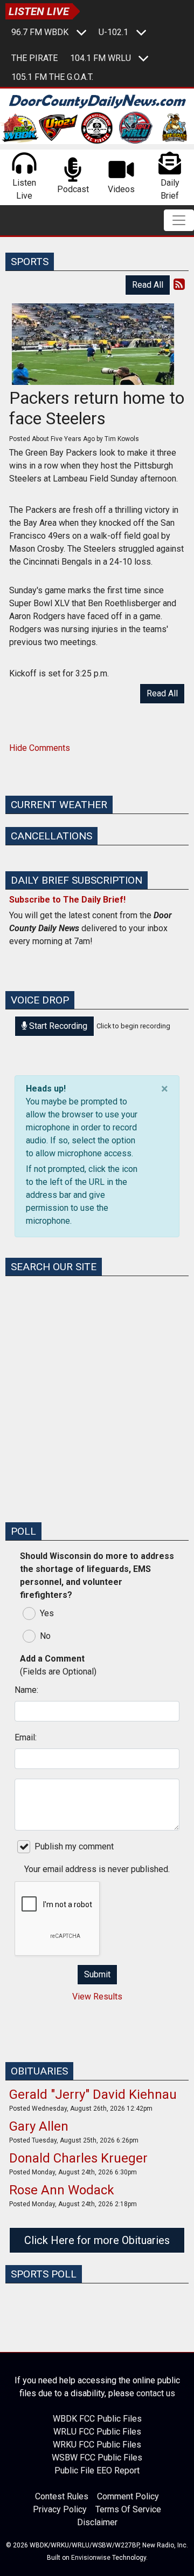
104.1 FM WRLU (101, 58)
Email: (26, 1737)
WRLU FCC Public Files (97, 2432)
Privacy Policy (60, 2510)
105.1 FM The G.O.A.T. (52, 77)
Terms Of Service (128, 2510)
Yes (47, 1613)
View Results (97, 1997)
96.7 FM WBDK (40, 32)
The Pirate (34, 58)
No (45, 1636)
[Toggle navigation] (179, 220)
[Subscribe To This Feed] (179, 284)
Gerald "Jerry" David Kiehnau (93, 2094)
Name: (26, 1690)
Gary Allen (39, 2126)
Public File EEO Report (97, 2471)
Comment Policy (128, 2497)
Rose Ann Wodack (62, 2190)
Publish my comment (74, 1846)
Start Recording (57, 1026)
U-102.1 (113, 32)
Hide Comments (40, 748)
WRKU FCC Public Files (97, 2445)
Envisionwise (91, 2558)
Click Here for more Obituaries (97, 2240)
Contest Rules (62, 2497)
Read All (148, 285)
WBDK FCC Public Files (97, 2419)
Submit (97, 1974)
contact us (156, 2393)
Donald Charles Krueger (78, 2158)
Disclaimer (97, 2523)
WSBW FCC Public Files (97, 2458)
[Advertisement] (97, 1416)
